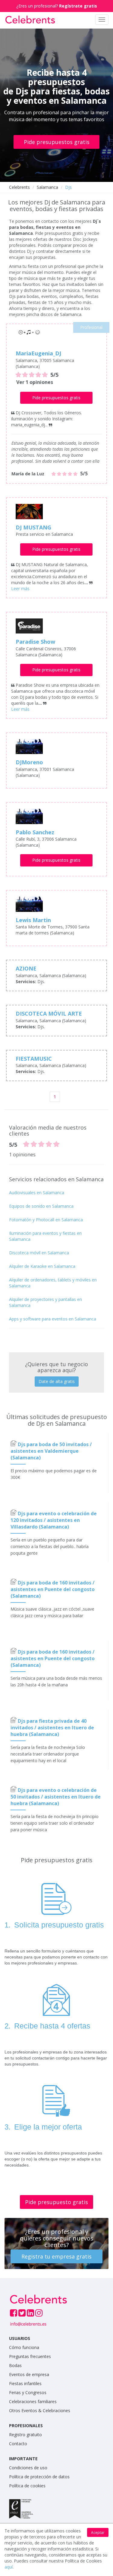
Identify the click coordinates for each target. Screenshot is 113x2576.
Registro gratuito (25, 2435)
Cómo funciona (24, 2347)
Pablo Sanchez (35, 832)
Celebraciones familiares (33, 2401)
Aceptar (98, 2533)
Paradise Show (35, 642)
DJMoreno (29, 762)
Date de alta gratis (57, 1381)
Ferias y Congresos (28, 2392)
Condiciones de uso (28, 2468)
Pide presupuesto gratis (56, 2202)
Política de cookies (27, 2486)
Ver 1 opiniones (35, 382)
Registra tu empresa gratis (56, 2256)
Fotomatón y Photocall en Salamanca (46, 1220)
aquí (9, 2567)
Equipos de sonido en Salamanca (41, 1206)
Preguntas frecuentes (30, 2356)
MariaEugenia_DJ (38, 353)
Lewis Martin (33, 920)
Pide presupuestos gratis (57, 142)
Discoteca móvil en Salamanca (39, 1253)
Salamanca (47, 187)
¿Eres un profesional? (57, 6)
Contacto (18, 2444)
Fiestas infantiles (25, 2383)
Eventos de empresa (29, 2374)
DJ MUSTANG (33, 527)
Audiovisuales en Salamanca (37, 1193)
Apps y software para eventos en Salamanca (53, 1319)
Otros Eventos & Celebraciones (40, 2410)
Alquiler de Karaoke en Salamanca (42, 1266)
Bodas (15, 2365)
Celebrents (19, 187)
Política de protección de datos (39, 2477)
